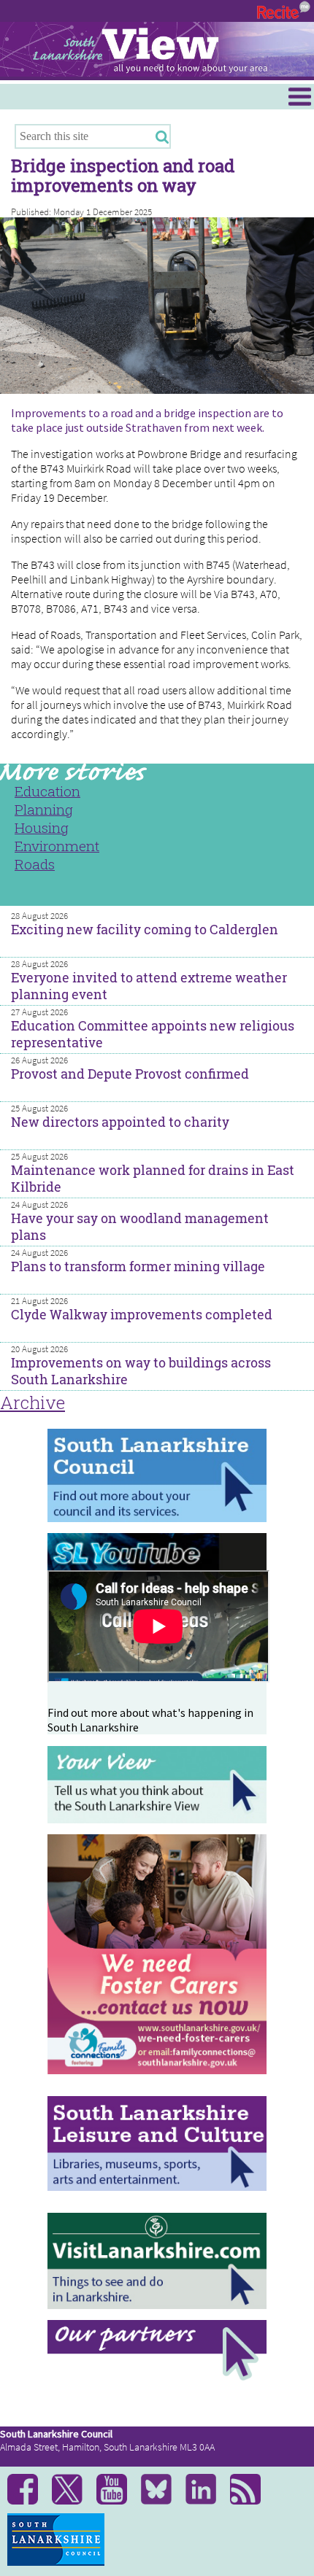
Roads (35, 864)
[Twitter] (73, 2501)
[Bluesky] (162, 2501)
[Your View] (157, 1819)
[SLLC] (157, 2187)
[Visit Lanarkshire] (157, 2305)
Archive (32, 1403)
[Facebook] (28, 2501)
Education (47, 791)
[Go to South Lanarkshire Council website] (157, 1518)
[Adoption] (157, 2081)
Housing (42, 827)
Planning (44, 809)
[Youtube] (117, 2501)
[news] (251, 2501)
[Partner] (157, 2377)
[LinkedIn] (206, 2501)
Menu (14, 90)
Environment (57, 846)
